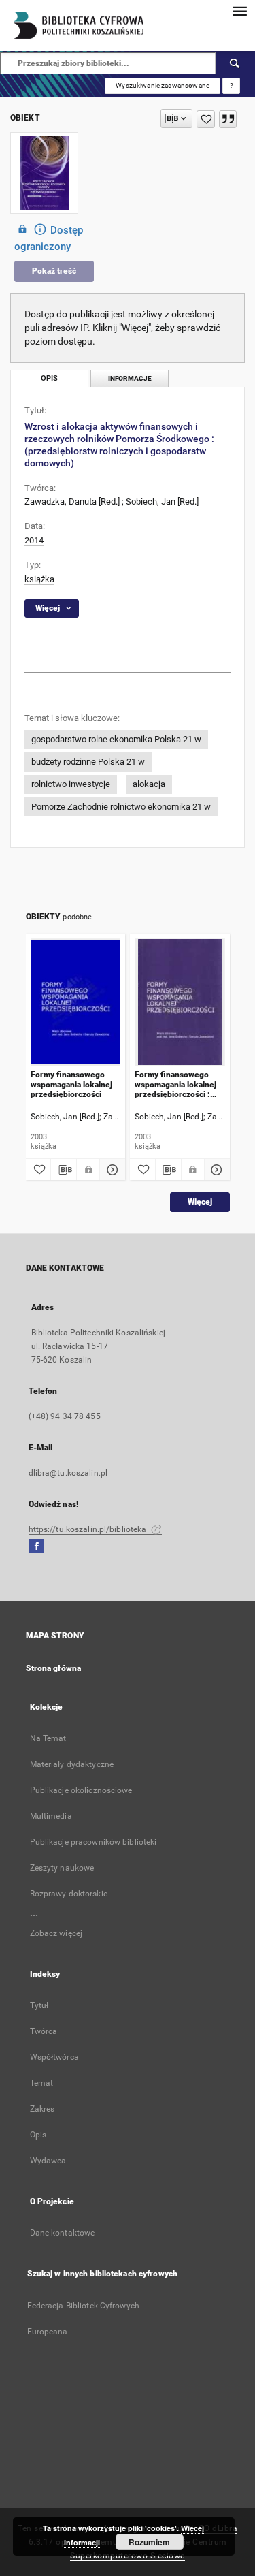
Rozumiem (149, 2542)
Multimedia (51, 1816)
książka (39, 579)
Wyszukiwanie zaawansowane (163, 85)
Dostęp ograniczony (49, 238)
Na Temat (48, 1738)
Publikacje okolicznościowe (81, 1790)
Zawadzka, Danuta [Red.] (72, 502)
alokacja (149, 784)
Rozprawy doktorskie (69, 1894)
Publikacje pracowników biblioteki (93, 1842)
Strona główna (54, 1668)
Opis (38, 2135)
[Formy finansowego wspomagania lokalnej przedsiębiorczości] (76, 1002)
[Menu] (239, 11)
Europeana (48, 2332)
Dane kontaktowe (63, 2233)
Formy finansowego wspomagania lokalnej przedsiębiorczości (71, 1084)
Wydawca (48, 2161)
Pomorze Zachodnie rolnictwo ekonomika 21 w (121, 807)
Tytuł (39, 2005)
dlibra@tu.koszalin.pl (68, 1473)
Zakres (42, 2109)
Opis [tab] (49, 378)
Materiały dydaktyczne (72, 1764)
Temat (42, 2083)
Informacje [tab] (130, 378)
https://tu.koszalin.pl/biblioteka (89, 1529)
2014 (34, 540)
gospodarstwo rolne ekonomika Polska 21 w (116, 739)
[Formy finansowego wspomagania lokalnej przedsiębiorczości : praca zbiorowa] (180, 1002)
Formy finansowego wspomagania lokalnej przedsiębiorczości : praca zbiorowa (175, 1084)
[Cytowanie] (228, 119)
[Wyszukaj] (235, 63)
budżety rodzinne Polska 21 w (88, 762)
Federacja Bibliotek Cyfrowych (83, 2306)
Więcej (200, 1202)
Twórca (44, 2031)
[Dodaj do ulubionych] (206, 119)
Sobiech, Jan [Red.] (162, 502)
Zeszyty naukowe (62, 1868)
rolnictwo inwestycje (71, 784)
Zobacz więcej (56, 1933)
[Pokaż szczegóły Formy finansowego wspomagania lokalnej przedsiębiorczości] (111, 1170)
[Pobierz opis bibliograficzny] (64, 1170)
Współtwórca (54, 2057)
